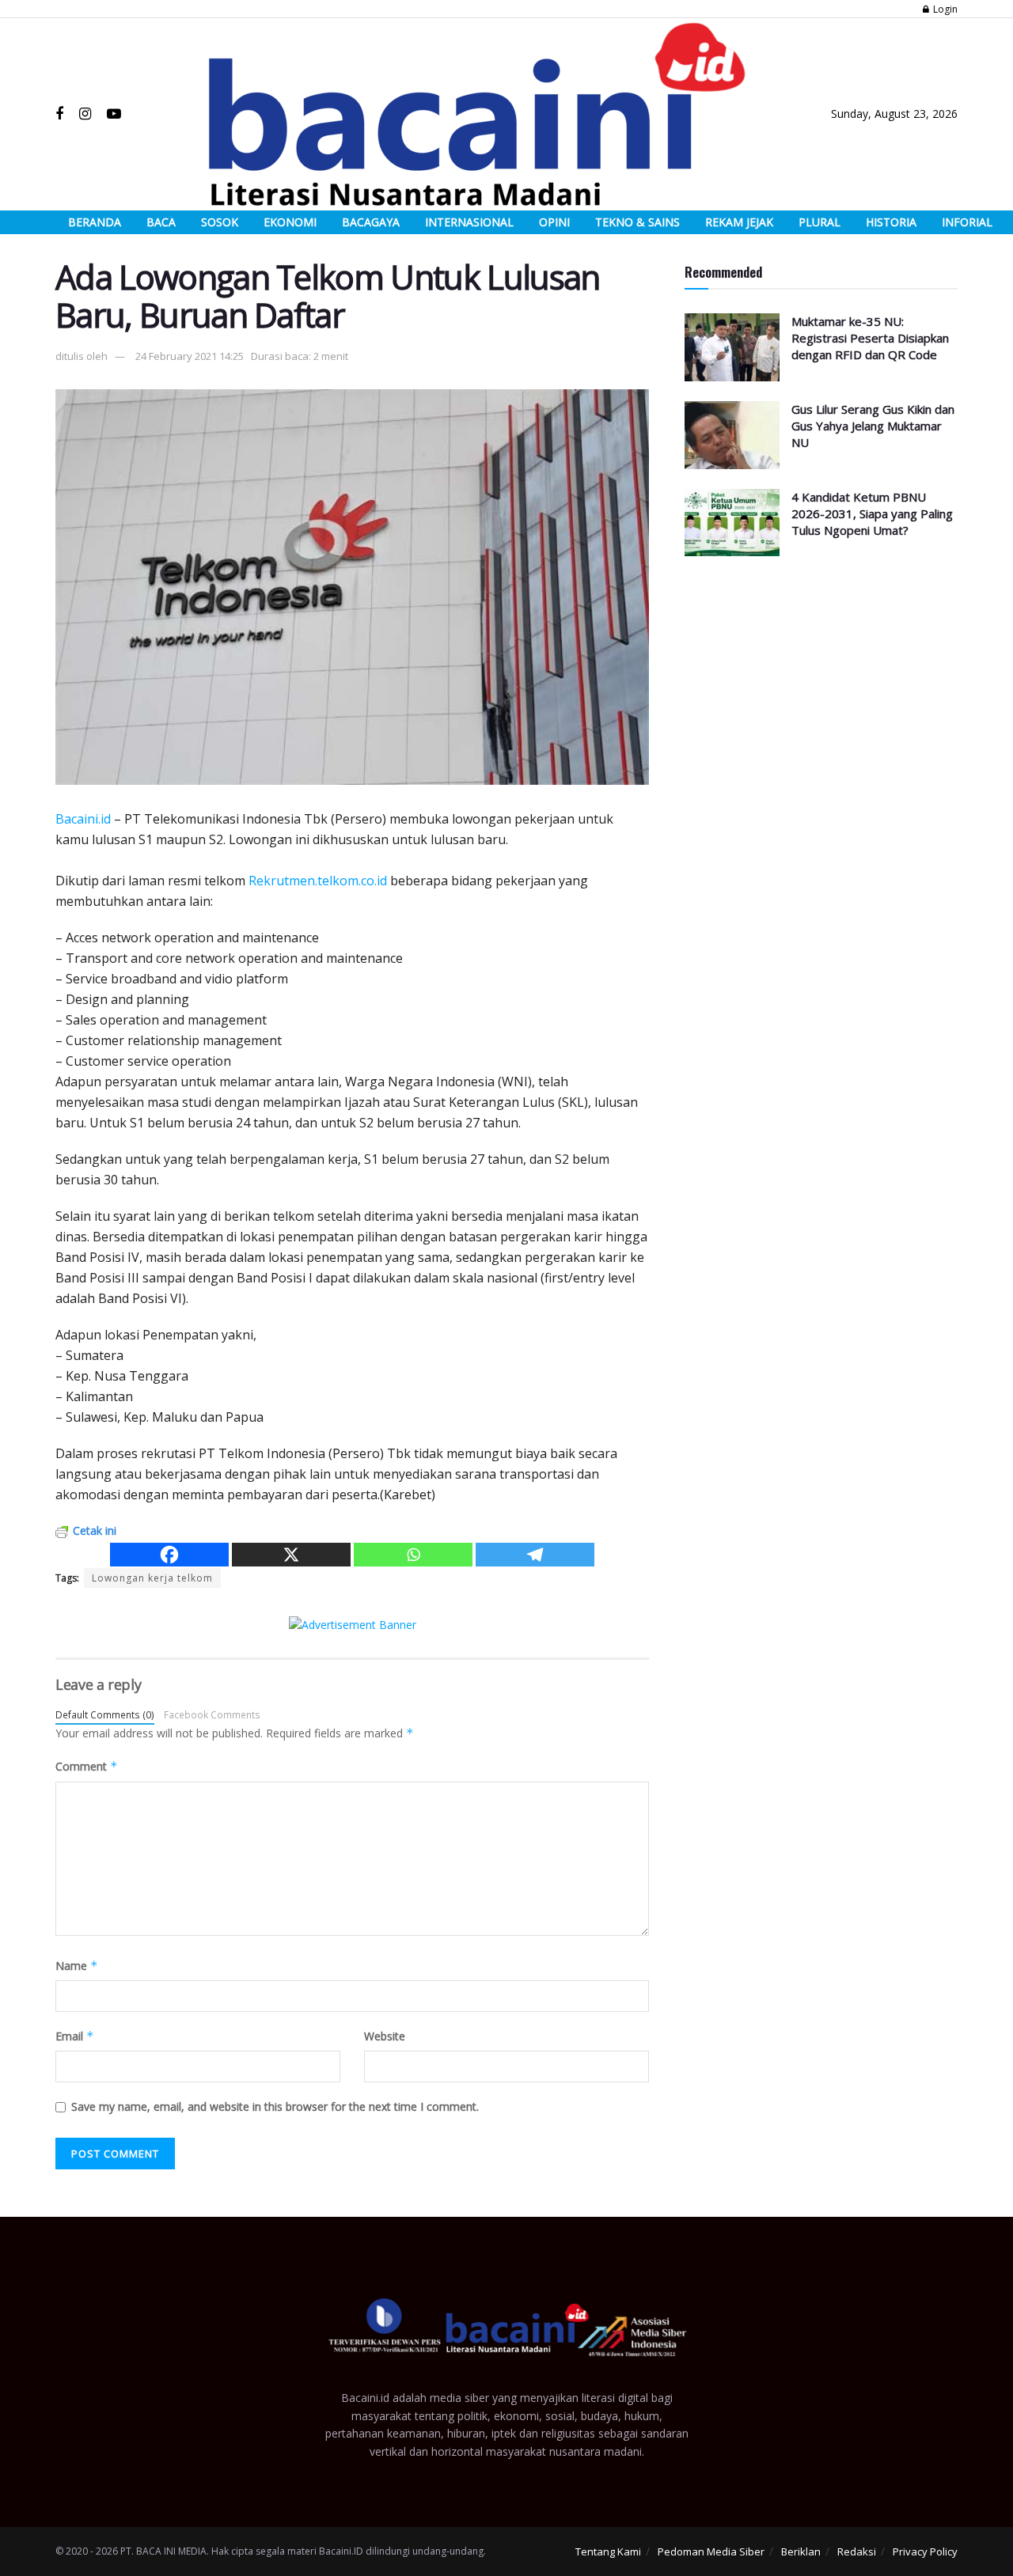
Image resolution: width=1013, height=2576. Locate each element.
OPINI (554, 222)
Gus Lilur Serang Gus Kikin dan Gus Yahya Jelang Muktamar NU (873, 426)
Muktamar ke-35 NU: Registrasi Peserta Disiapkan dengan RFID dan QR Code (870, 338)
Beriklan (801, 2551)
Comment (87, 1766)
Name (77, 1966)
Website (385, 2036)
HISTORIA (891, 222)
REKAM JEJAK (739, 222)
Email (75, 2036)
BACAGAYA (371, 222)
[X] (291, 1555)
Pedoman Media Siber (711, 2551)
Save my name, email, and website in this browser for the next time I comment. (275, 2106)
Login (944, 9)
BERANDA (95, 222)
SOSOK (220, 222)
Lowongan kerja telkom (152, 1578)
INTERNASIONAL (469, 222)
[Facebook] (169, 1555)
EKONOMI (290, 222)
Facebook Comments (212, 1714)
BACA (161, 222)
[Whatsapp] (413, 1555)
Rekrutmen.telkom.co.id (318, 881)
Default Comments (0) (105, 1714)
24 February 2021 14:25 (190, 356)
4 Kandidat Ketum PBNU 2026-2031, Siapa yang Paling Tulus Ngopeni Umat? (872, 513)
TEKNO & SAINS (637, 222)
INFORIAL (967, 222)
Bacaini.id (83, 819)
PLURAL (820, 222)
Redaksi (857, 2551)
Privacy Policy (925, 2551)
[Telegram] (535, 1555)
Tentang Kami (608, 2551)
